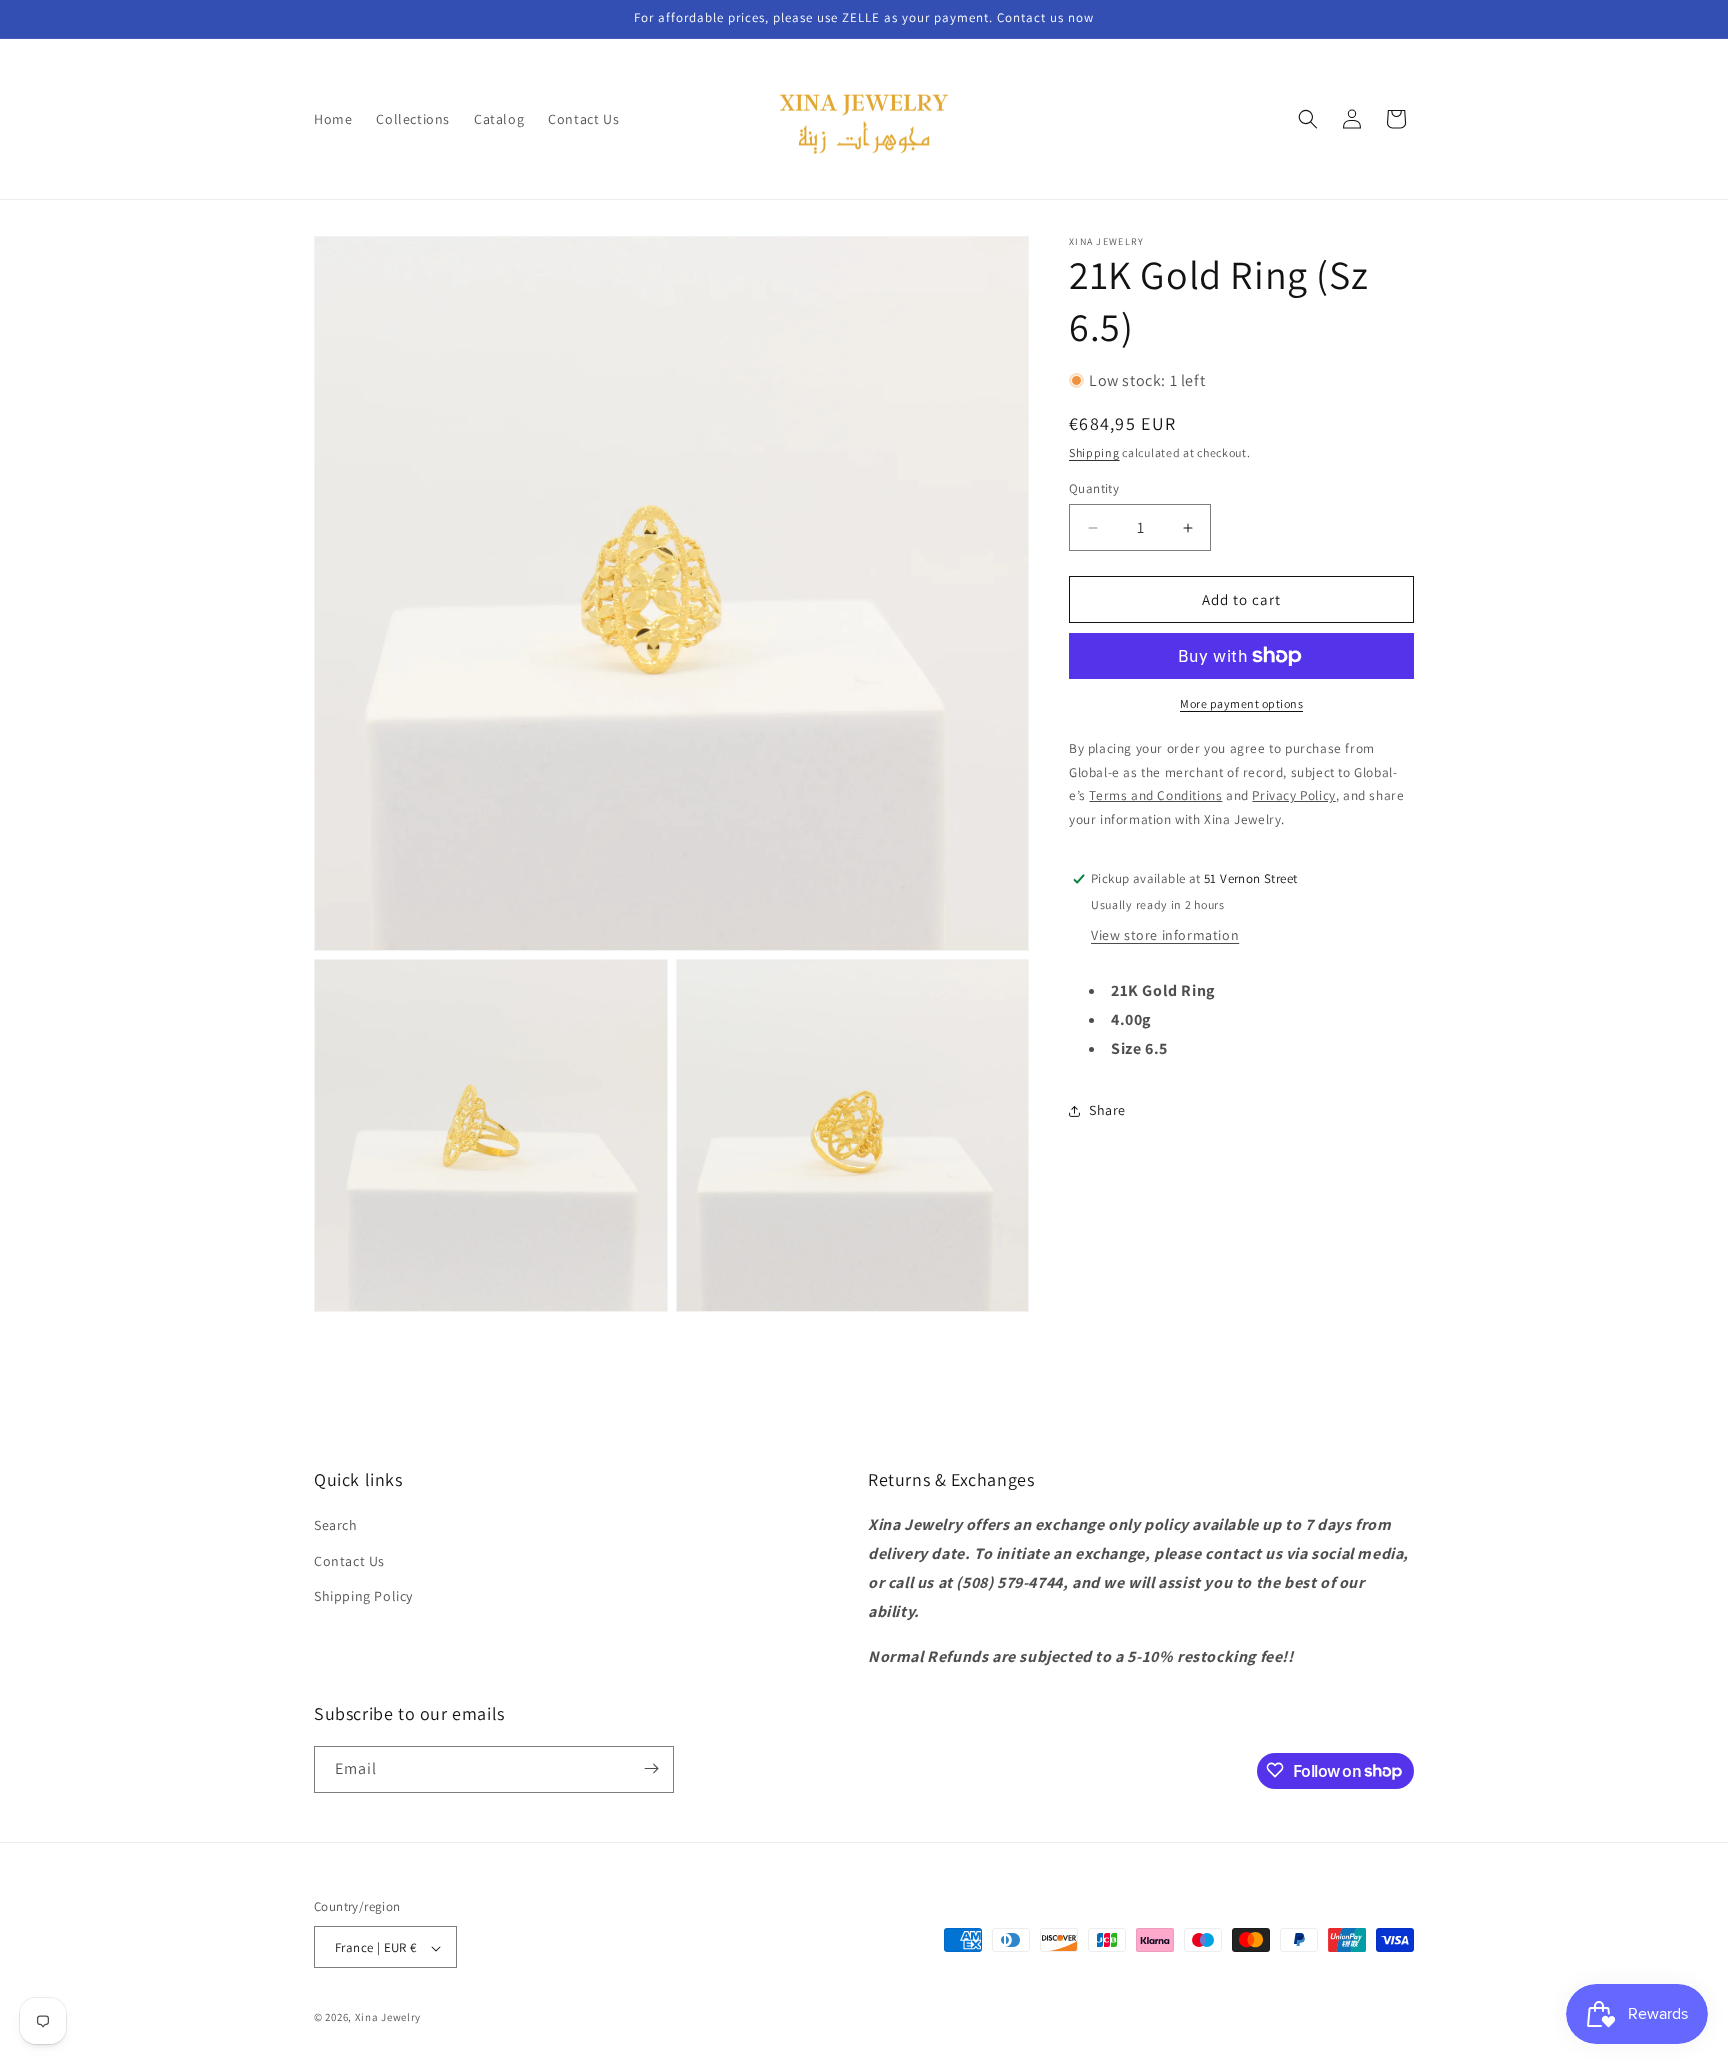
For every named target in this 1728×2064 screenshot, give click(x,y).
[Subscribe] (651, 1768)
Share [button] (1107, 1110)
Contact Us (349, 1561)
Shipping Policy (363, 1596)
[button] (1308, 119)
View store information (1165, 935)
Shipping (1094, 452)
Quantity (1094, 488)
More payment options (1241, 703)
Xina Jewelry (388, 2018)
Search (336, 1526)
